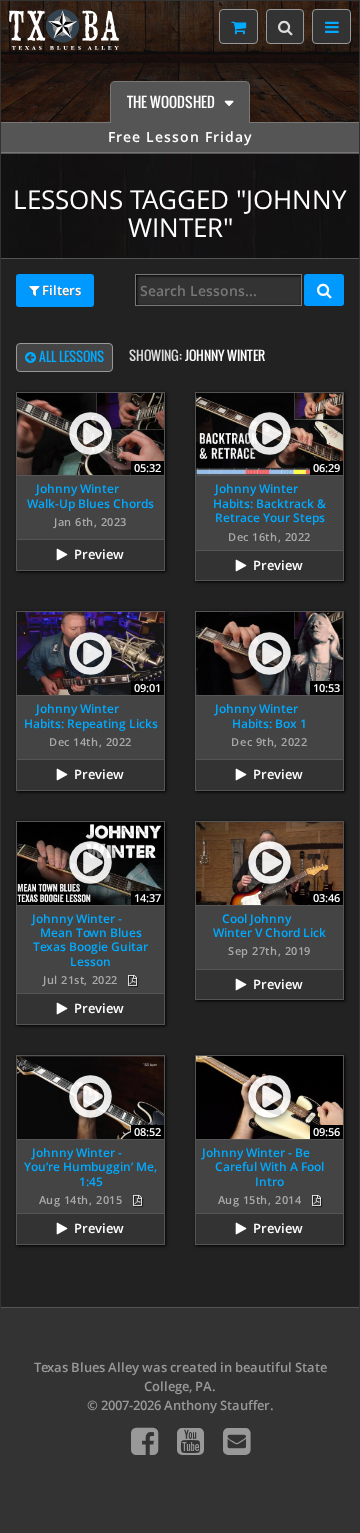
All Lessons (70, 356)
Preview (99, 554)
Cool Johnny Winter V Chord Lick (269, 925)
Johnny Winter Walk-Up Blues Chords (90, 495)
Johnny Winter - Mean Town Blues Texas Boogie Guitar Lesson (90, 940)
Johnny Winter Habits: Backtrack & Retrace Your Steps (269, 503)
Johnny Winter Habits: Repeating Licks (91, 715)
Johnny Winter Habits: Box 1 (261, 715)
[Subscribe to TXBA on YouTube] (190, 1440)
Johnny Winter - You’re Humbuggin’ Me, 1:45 (90, 1167)
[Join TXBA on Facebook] (144, 1440)
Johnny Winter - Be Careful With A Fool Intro (263, 1167)
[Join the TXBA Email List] (236, 1440)
